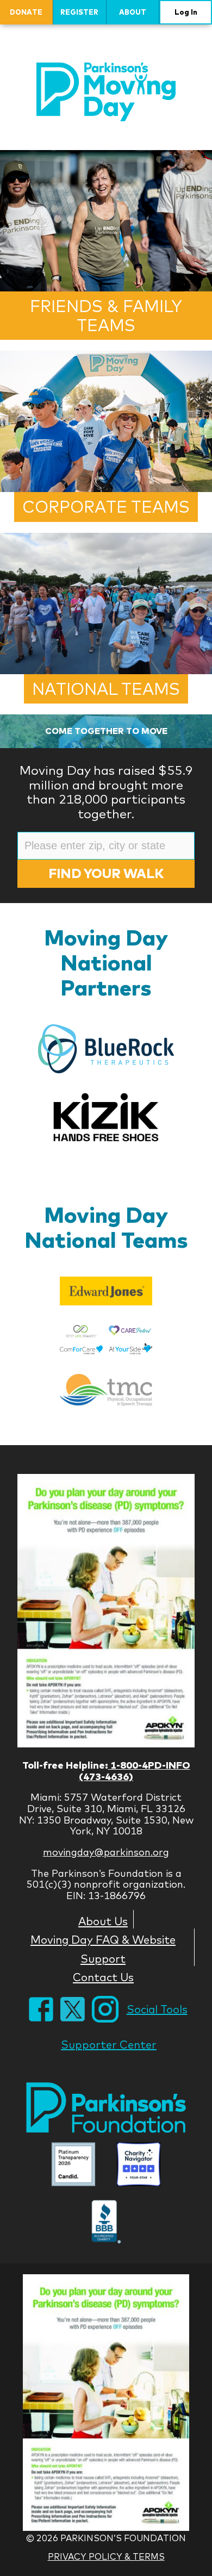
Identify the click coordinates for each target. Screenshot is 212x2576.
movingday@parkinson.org (106, 1852)
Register (79, 12)
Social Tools (157, 2009)
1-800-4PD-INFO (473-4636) (135, 1771)
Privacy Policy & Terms (106, 2556)
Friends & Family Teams (106, 316)
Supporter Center (109, 2045)
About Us (103, 1921)
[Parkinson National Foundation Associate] (73, 2165)
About (133, 12)
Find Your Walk (106, 873)
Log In (186, 12)
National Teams (106, 689)
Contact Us (103, 1977)
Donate (26, 12)
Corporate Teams (106, 507)
